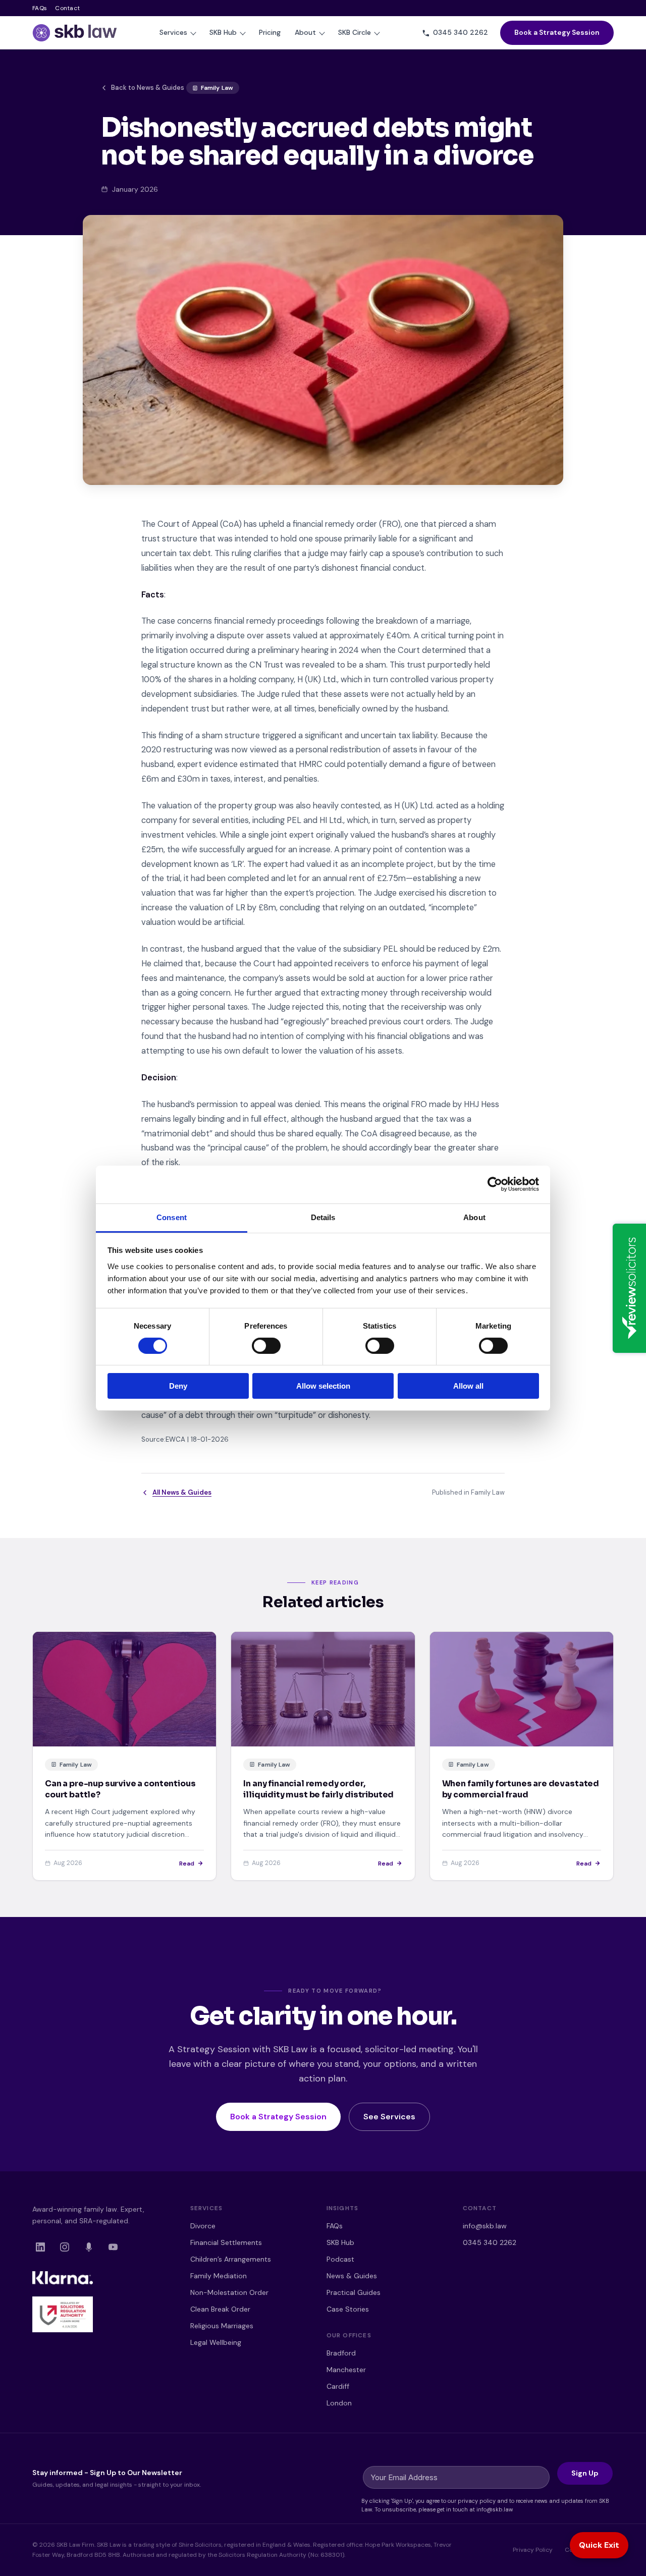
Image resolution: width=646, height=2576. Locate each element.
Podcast (340, 2259)
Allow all (468, 1386)
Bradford (341, 2353)
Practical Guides (354, 2292)
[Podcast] (89, 2247)
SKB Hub (223, 32)
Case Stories (348, 2309)
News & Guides (352, 2276)
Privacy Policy (533, 2550)
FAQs (40, 8)
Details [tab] (323, 1217)
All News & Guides (182, 1492)
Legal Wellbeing (216, 2342)
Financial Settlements (226, 2242)
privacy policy (477, 2501)
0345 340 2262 (490, 2242)
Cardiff (338, 2386)
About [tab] (474, 1217)
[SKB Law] (75, 33)
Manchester (346, 2370)
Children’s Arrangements (231, 2259)
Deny (178, 1386)
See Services (389, 2117)
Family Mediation (219, 2276)
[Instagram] (65, 2247)
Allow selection (323, 1386)
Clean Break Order (220, 2309)
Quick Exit (599, 2545)
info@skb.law (485, 2226)
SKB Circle (355, 32)
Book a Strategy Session (557, 32)
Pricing (270, 32)
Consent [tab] (172, 1217)
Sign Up (585, 2473)
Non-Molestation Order (229, 2292)
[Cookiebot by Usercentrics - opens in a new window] (495, 1184)
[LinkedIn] (40, 2247)
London (339, 2403)
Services (173, 32)
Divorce (203, 2226)
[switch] (266, 1346)
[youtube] (113, 2247)
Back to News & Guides (148, 88)
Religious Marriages (222, 2326)
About (305, 32)
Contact (67, 8)
